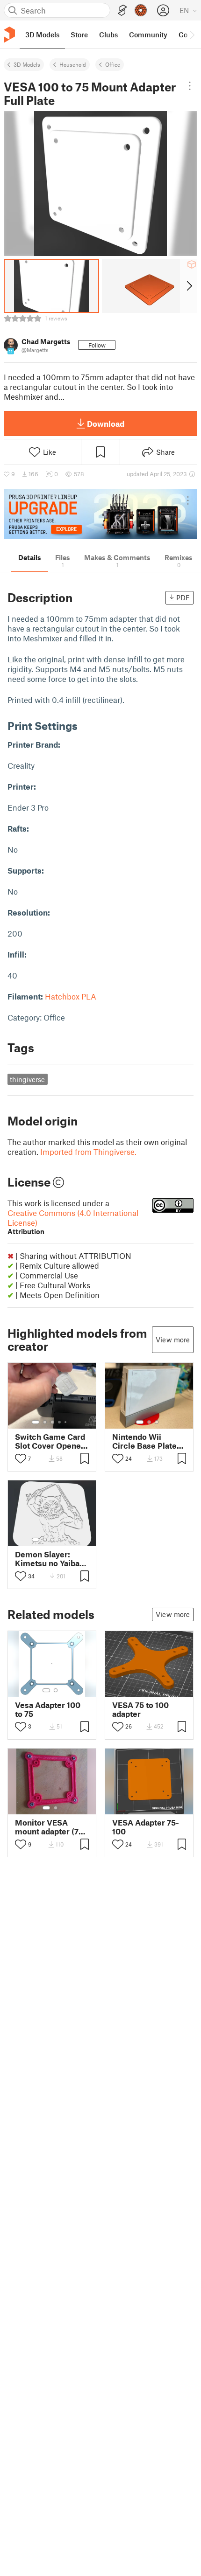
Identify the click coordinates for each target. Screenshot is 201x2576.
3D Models (27, 64)
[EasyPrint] (122, 10)
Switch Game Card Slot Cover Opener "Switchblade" (50, 1441)
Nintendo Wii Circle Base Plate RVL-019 (144, 1441)
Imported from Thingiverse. (88, 1152)
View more (173, 1340)
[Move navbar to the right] (192, 35)
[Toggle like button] (21, 1458)
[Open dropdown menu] (190, 86)
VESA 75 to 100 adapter (140, 1709)
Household (73, 64)
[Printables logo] (9, 35)
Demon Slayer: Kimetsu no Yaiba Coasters (47, 1559)
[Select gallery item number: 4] (60, 1422)
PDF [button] (183, 597)
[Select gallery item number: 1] (36, 1422)
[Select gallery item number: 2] (45, 1422)
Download (106, 424)
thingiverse (27, 1079)
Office (113, 64)
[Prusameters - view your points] (141, 10)
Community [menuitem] (148, 35)
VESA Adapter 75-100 (146, 1827)
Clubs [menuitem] (108, 35)
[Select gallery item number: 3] (52, 1422)
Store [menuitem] (79, 35)
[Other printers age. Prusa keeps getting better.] (100, 514)
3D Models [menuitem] (42, 35)
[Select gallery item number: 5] (66, 1422)
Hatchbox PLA (71, 996)
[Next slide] (189, 286)
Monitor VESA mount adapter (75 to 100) (49, 1827)
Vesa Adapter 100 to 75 (48, 1709)
